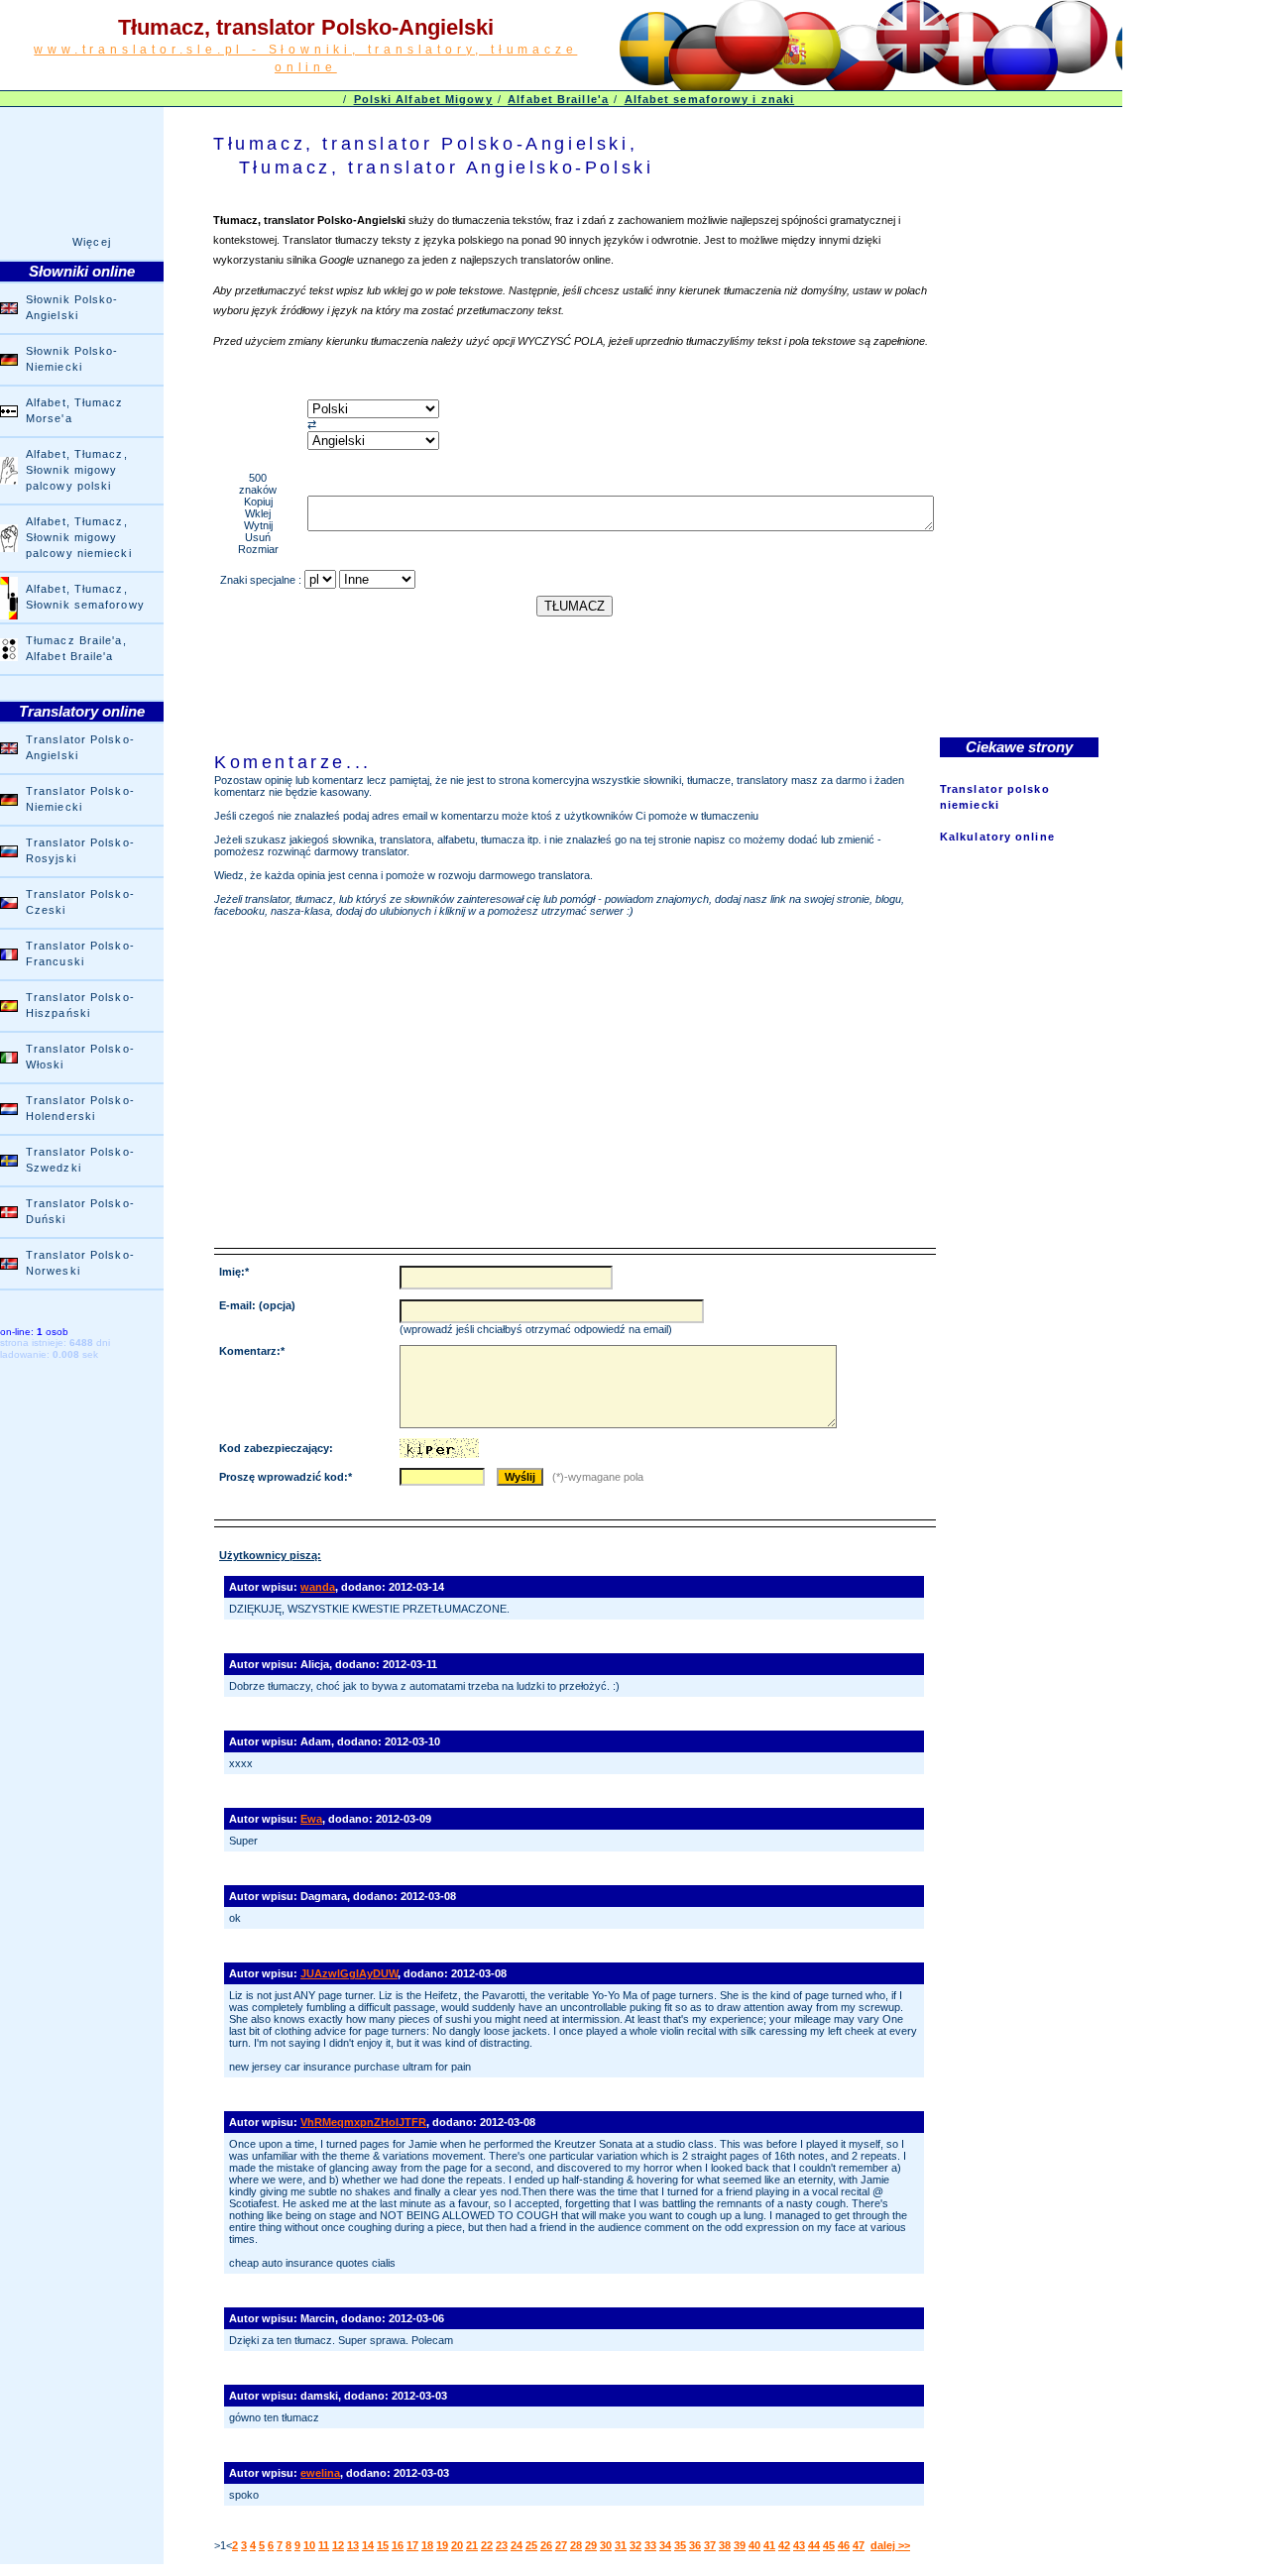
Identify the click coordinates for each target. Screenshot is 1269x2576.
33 (650, 2545)
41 (769, 2545)
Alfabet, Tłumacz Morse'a (75, 410)
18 (427, 2545)
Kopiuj (258, 502)
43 (799, 2545)
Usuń (258, 537)
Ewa (311, 1819)
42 (784, 2545)
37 (710, 2545)
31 (621, 2545)
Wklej (258, 513)
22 (487, 2545)
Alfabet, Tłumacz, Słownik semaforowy (85, 597)
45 (829, 2545)
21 (472, 2545)
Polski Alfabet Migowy (423, 99)
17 (412, 2545)
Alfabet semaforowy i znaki (710, 99)
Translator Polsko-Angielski (80, 747)
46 (844, 2545)
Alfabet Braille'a (558, 99)
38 (725, 2545)
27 (561, 2545)
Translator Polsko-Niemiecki (80, 799)
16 (398, 2545)
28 (576, 2545)
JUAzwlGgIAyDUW (349, 1973)
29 (591, 2545)
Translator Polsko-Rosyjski (80, 850)
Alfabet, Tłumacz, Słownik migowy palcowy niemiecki (79, 537)
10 (309, 2545)
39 (740, 2545)
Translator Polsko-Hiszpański (80, 1005)
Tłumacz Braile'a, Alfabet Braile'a (76, 648)
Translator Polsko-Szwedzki (80, 1160)
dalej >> (890, 2545)
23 (502, 2545)
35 (680, 2545)
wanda (318, 1587)
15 (383, 2545)
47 (859, 2545)
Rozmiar (258, 549)
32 (635, 2545)
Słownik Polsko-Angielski (72, 307)
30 (606, 2545)
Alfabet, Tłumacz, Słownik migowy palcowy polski (77, 470)
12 (338, 2545)
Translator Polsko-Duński (80, 1211)
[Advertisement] (574, 661)
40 (754, 2545)
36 (695, 2545)
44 (814, 2545)
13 (353, 2545)
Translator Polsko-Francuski (80, 953)
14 (368, 2545)
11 (324, 2545)
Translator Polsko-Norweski (80, 1263)
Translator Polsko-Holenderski (80, 1108)
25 (531, 2545)
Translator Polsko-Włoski (80, 1057)
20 (457, 2545)
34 (665, 2545)
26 (546, 2545)
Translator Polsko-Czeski (80, 902)
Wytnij (258, 525)
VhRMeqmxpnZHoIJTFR (363, 2122)
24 (517, 2545)
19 (442, 2545)
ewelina (320, 2473)
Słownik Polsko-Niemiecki (72, 359)
